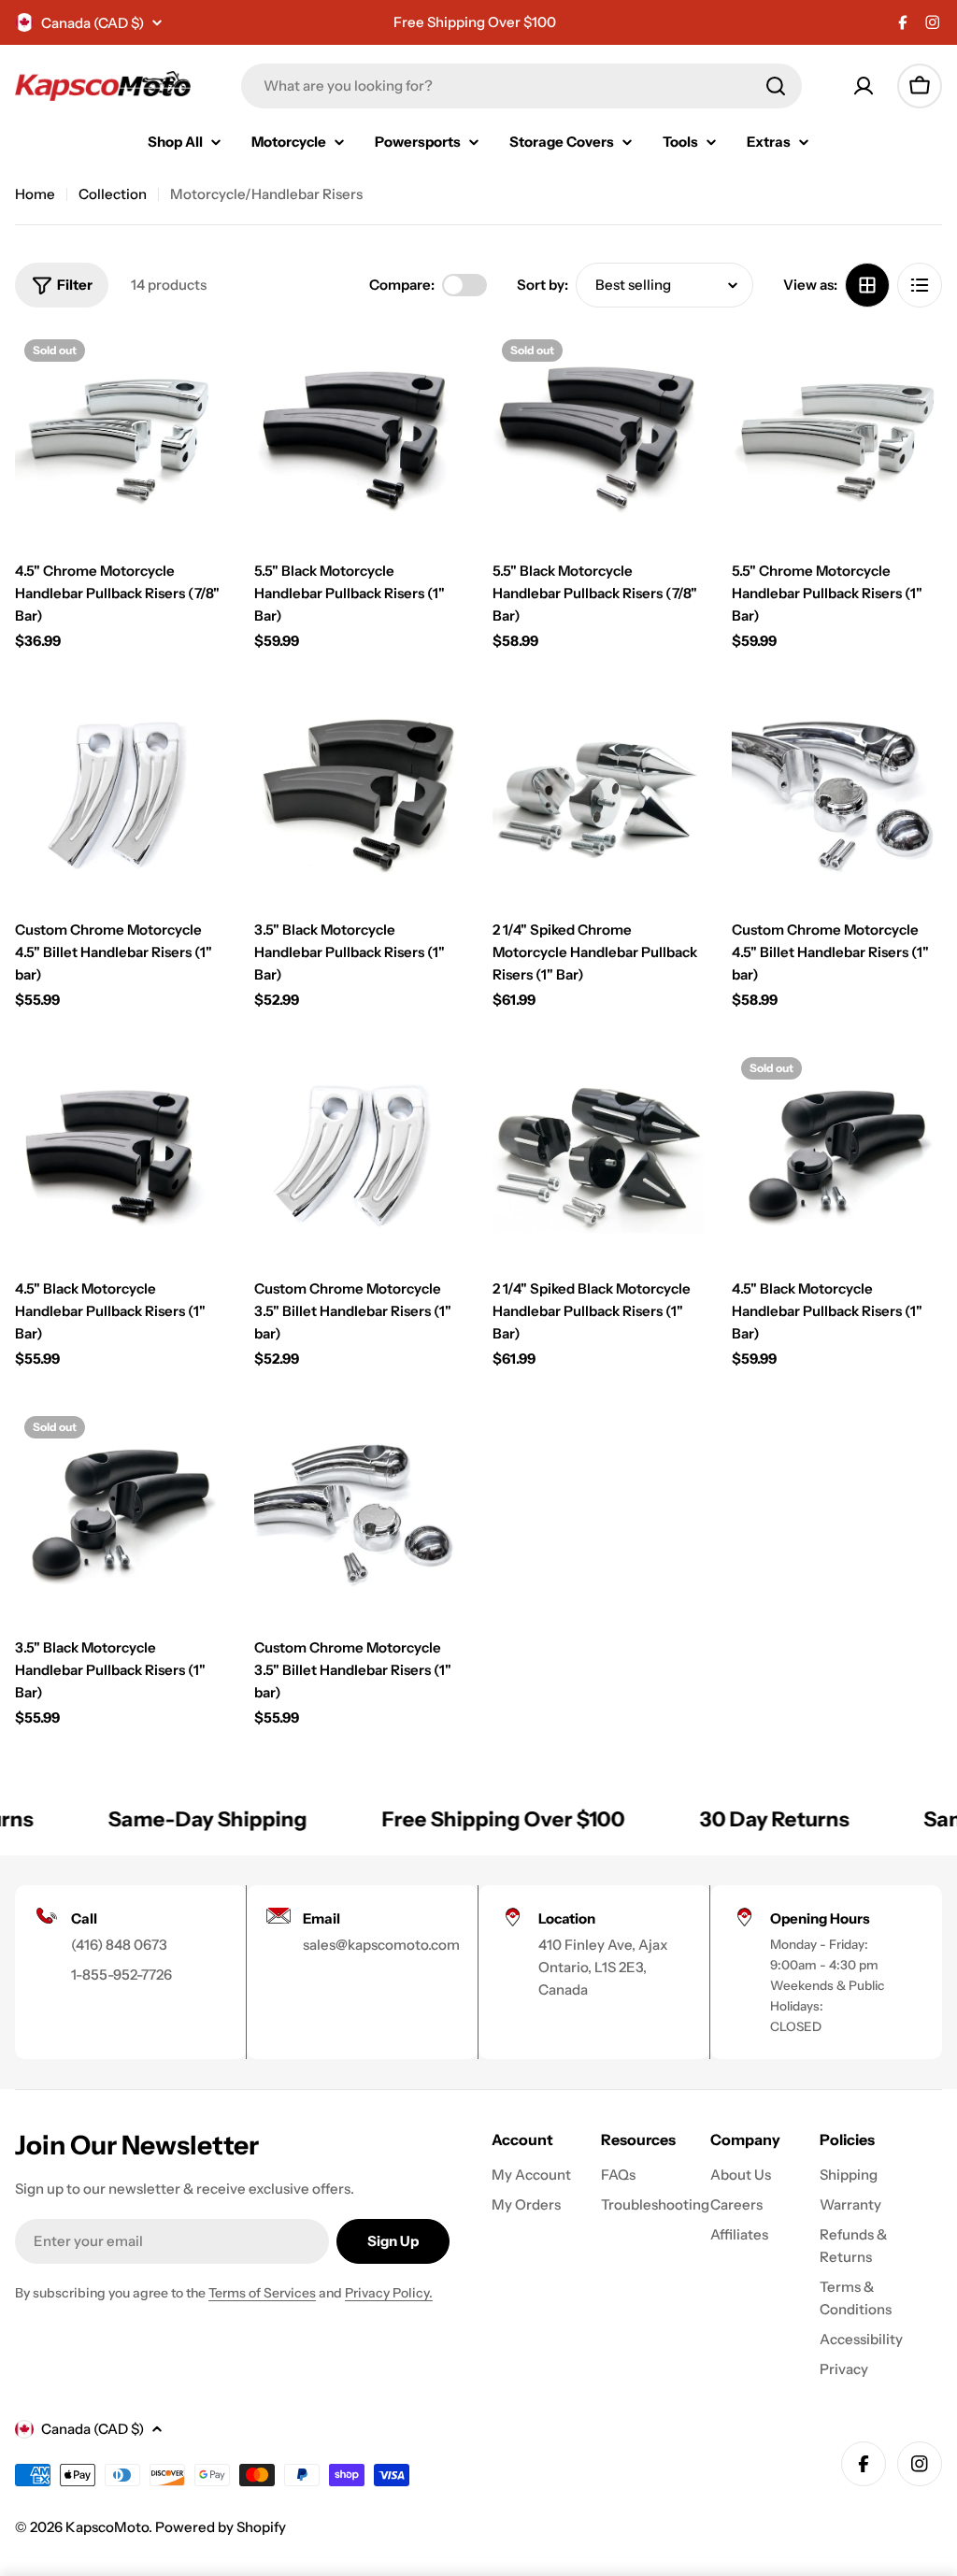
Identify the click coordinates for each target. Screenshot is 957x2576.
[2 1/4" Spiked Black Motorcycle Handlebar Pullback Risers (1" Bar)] (598, 1153)
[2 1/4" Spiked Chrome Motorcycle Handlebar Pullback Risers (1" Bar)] (598, 794)
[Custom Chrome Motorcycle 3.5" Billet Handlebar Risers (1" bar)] (360, 1153)
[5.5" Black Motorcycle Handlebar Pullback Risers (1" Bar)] (360, 436)
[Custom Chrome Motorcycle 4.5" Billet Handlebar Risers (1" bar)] (121, 794)
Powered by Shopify (221, 2527)
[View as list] (920, 285)
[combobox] (521, 86)
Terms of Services (262, 2293)
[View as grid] (867, 285)
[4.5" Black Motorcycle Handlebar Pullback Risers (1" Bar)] (121, 1153)
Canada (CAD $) (93, 23)
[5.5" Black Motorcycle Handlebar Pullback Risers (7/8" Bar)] (598, 436)
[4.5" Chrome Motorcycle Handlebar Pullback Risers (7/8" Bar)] (121, 436)
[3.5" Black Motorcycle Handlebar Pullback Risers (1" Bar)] (360, 794)
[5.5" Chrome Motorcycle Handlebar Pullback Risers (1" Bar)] (837, 436)
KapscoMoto (107, 2527)
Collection (113, 194)
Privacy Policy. (389, 2293)
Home (35, 194)
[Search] (776, 86)
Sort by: (543, 285)
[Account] (864, 86)
